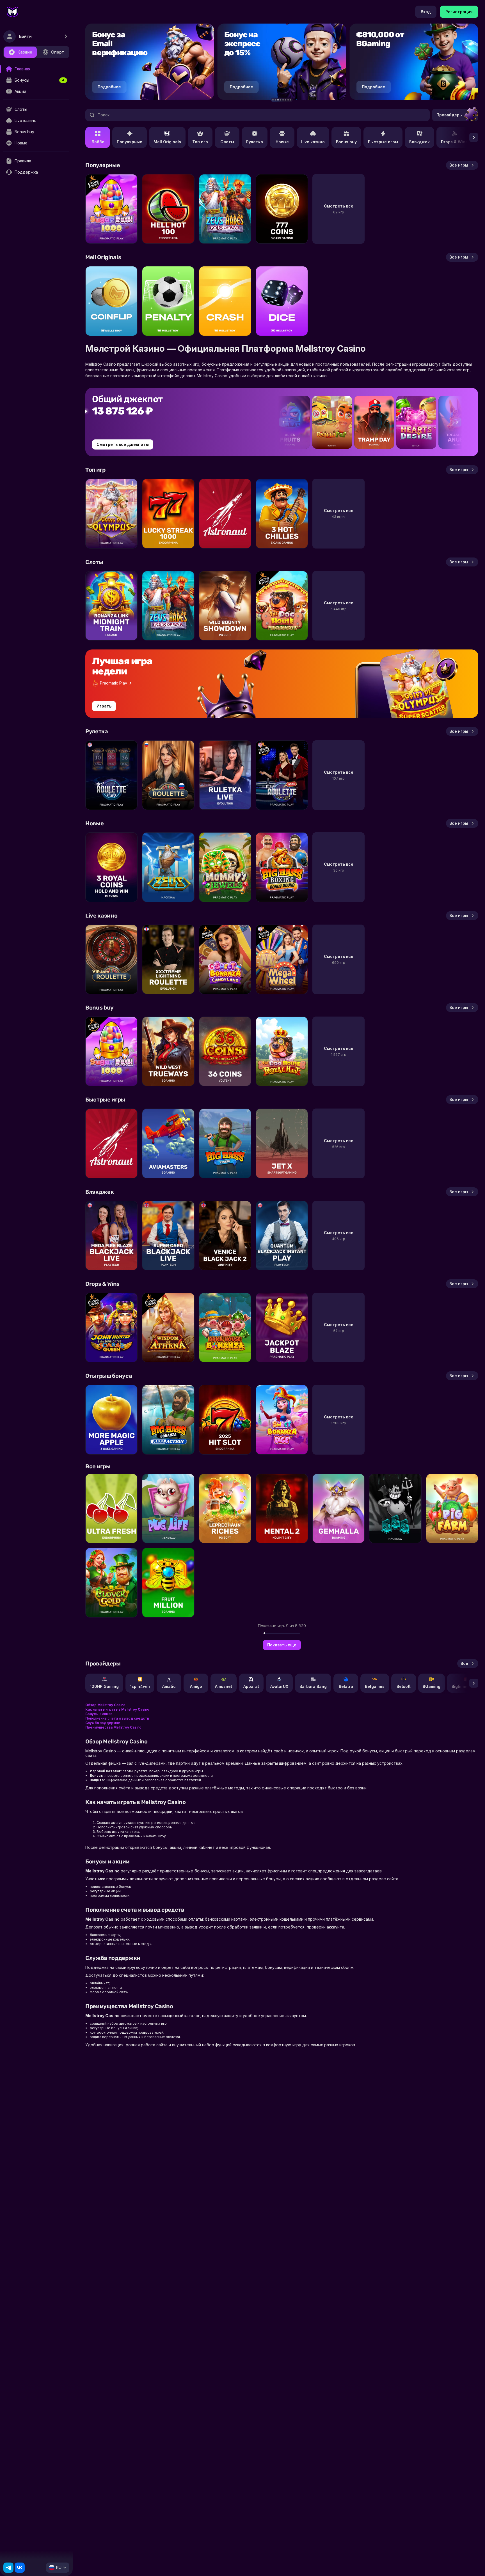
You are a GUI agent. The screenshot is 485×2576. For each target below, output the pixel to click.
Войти (25, 36)
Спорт (58, 52)
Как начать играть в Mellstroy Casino (117, 1709)
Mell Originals (167, 142)
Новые (282, 142)
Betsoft (404, 1686)
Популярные (130, 142)
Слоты (227, 142)
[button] (273, 100)
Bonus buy (346, 142)
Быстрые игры (383, 142)
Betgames (375, 1686)
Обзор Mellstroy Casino (105, 1705)
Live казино (313, 142)
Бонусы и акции (99, 1714)
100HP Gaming (104, 1686)
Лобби (98, 142)
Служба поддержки (103, 1723)
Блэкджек (419, 142)
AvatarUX (279, 1686)
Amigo (196, 1686)
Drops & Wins (454, 142)
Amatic (169, 1686)
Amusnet (224, 1686)
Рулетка (255, 142)
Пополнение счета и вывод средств (117, 1718)
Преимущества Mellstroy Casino (113, 1727)
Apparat (251, 1686)
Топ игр (200, 142)
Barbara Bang (313, 1686)
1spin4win (140, 1686)
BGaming (432, 1686)
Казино (25, 52)
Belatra (346, 1686)
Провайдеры (449, 115)
